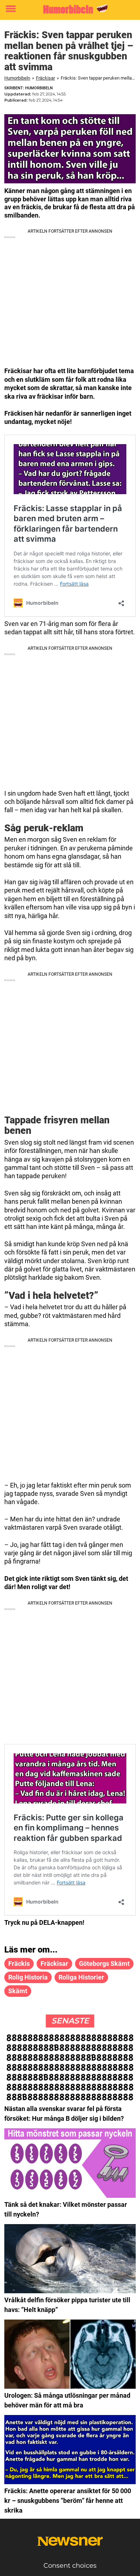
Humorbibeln (17, 78)
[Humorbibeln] (70, 9)
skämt (18, 1991)
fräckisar (54, 1964)
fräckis (19, 1964)
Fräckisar (45, 78)
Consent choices (70, 2566)
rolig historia (28, 1977)
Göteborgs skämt (104, 1964)
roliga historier (81, 1977)
